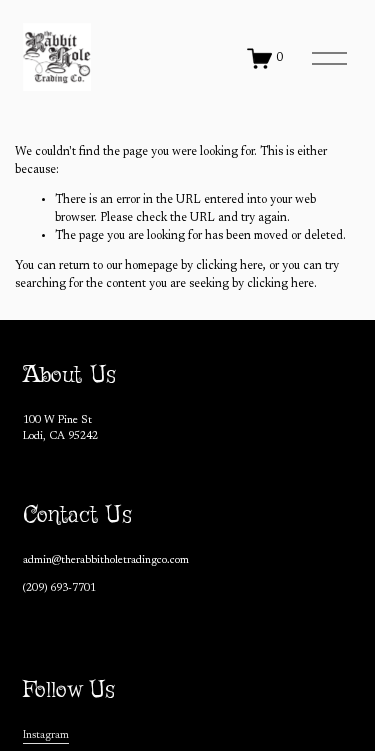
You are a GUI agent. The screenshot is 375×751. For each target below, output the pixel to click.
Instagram (46, 735)
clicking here (229, 266)
